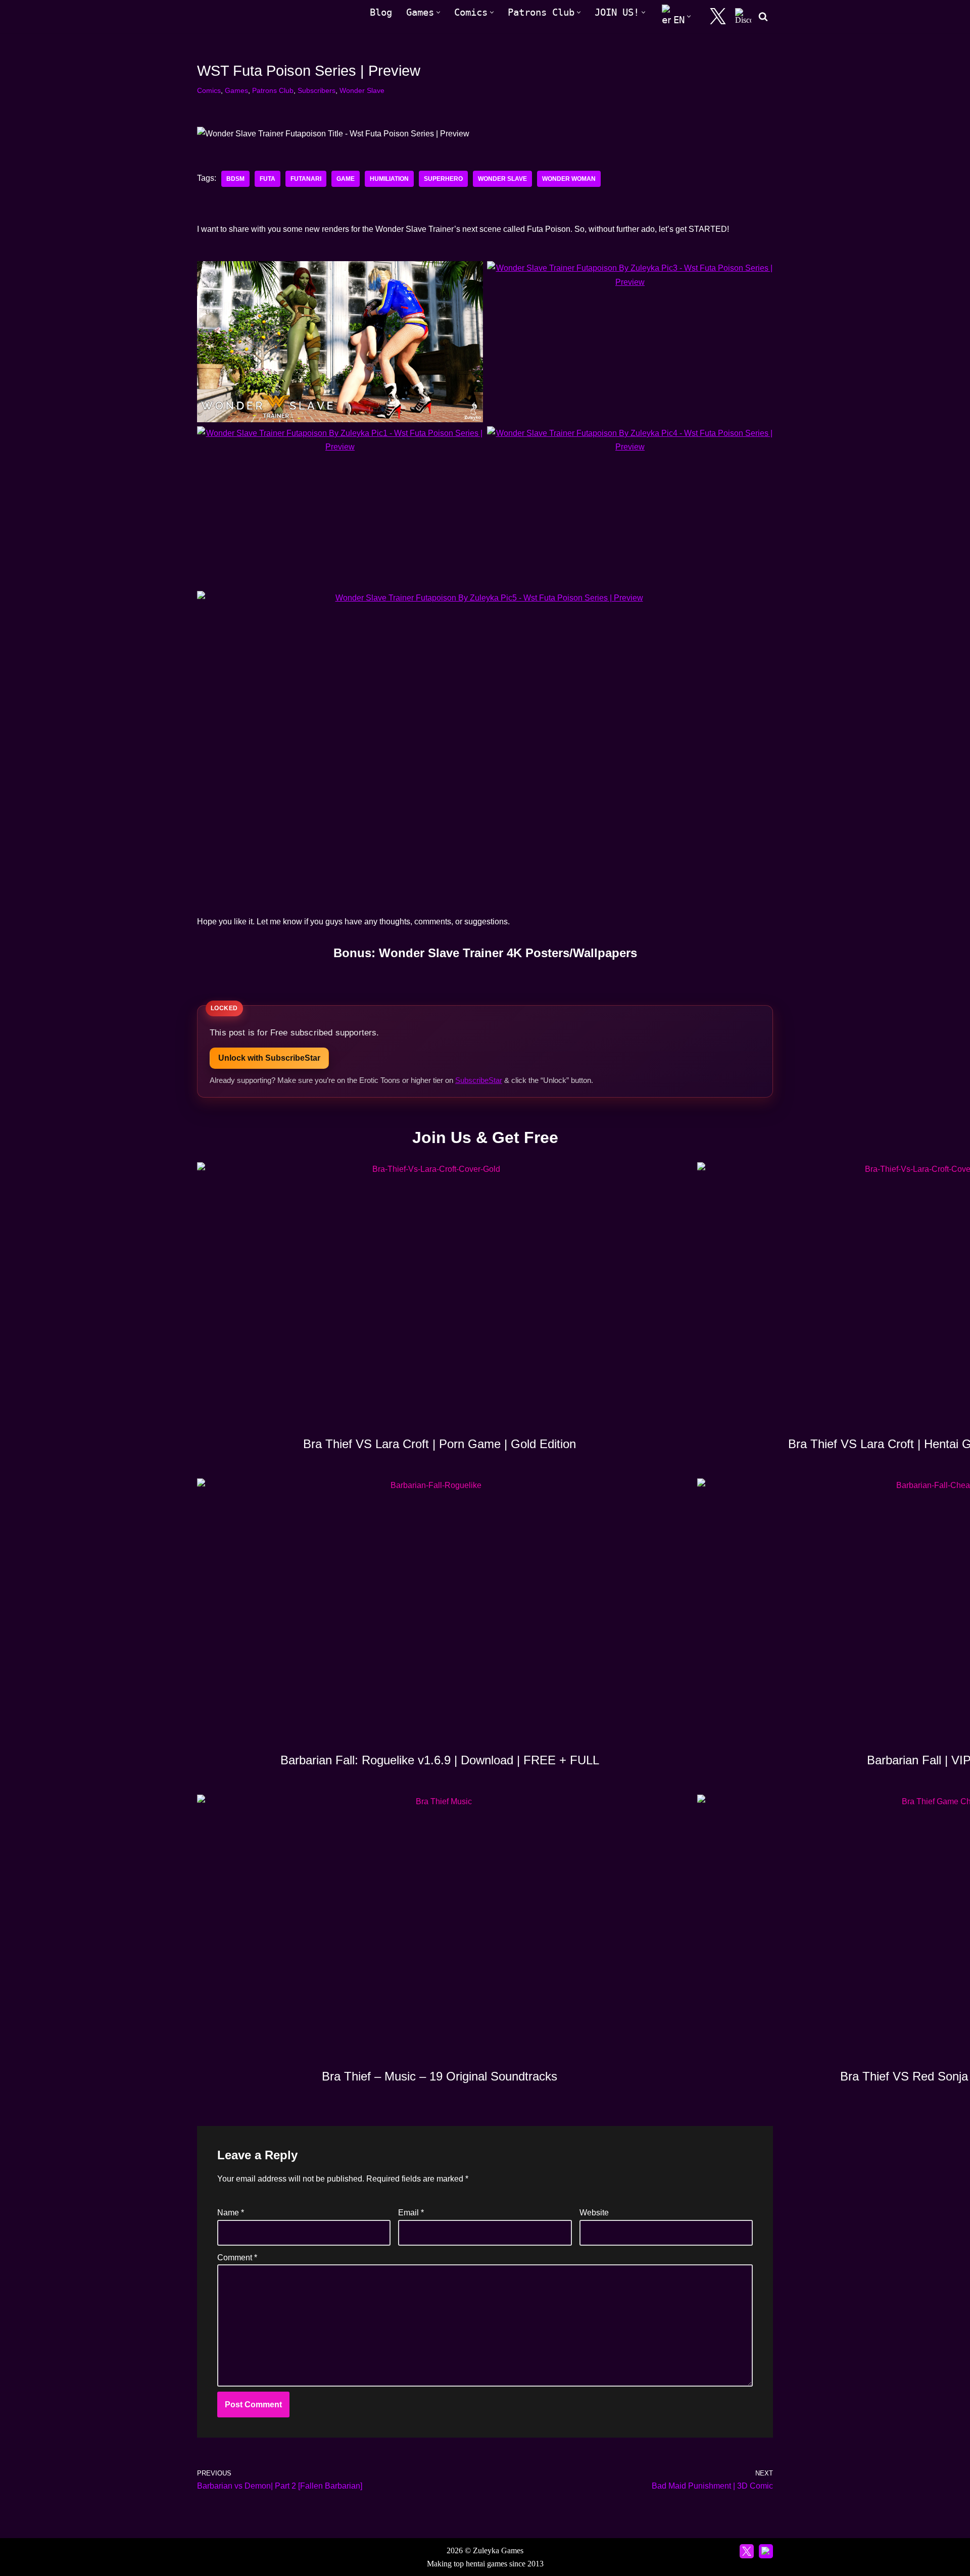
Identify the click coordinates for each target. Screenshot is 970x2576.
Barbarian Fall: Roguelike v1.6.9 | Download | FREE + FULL (440, 1760)
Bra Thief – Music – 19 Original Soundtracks (440, 2076)
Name (231, 2213)
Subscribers (317, 90)
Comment (237, 2258)
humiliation (389, 179)
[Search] (763, 16)
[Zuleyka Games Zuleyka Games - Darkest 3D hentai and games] (241, 16)
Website (594, 2213)
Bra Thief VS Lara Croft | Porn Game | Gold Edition (440, 1444)
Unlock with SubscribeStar (269, 1058)
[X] (718, 16)
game (346, 179)
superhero (443, 179)
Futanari (306, 179)
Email (411, 2213)
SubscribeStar (479, 1080)
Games (236, 90)
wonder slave (502, 179)
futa (268, 179)
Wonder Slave (362, 90)
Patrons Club (273, 90)
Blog (381, 12)
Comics (209, 90)
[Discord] (743, 16)
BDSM (235, 179)
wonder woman (569, 179)
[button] (438, 12)
